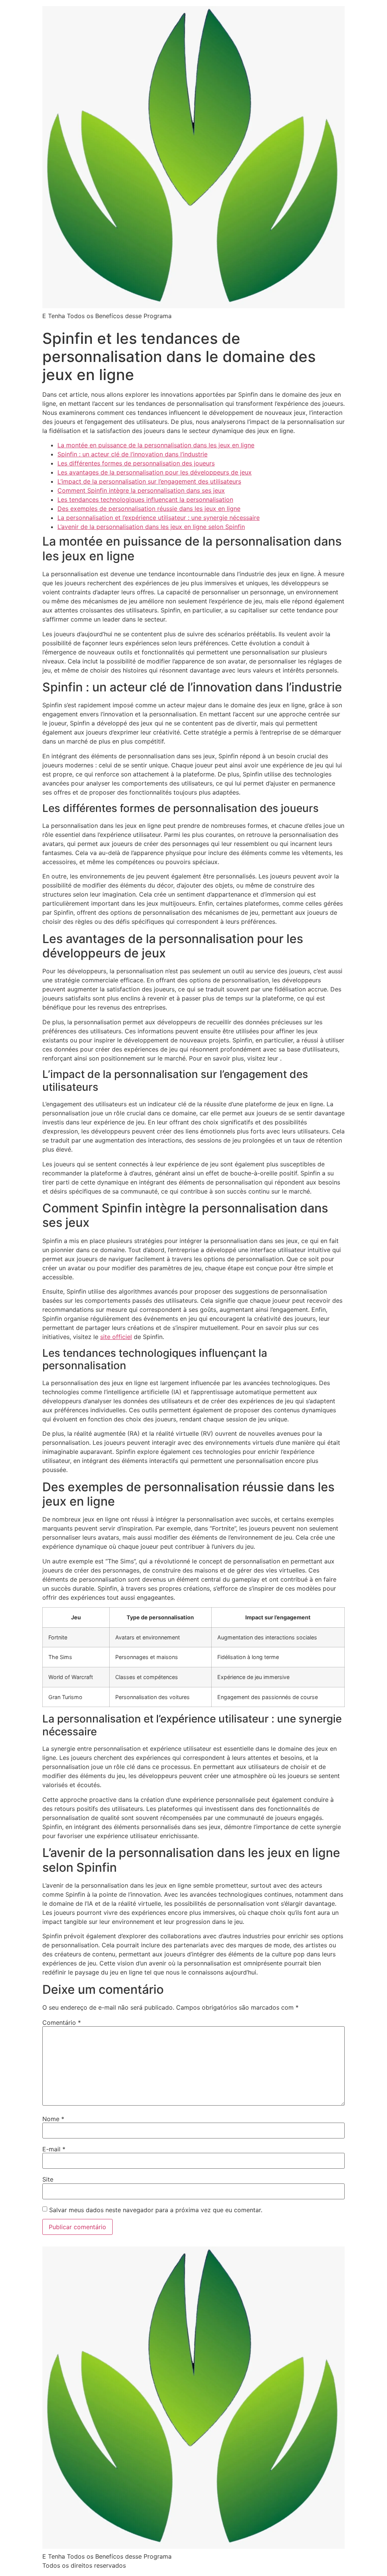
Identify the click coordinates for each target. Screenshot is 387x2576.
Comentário (62, 2022)
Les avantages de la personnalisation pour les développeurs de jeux (155, 472)
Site (48, 2179)
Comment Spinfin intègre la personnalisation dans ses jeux (141, 490)
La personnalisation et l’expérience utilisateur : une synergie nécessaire (159, 518)
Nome (53, 2119)
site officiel (116, 1337)
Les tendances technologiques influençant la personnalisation (145, 499)
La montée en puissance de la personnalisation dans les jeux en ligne (156, 445)
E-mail (54, 2149)
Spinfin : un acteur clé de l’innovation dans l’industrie (132, 454)
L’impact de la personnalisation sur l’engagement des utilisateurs (149, 481)
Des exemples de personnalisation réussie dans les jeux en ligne (149, 509)
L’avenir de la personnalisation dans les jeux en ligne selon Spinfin (151, 527)
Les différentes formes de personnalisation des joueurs (136, 463)
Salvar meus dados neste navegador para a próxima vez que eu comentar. (156, 2210)
